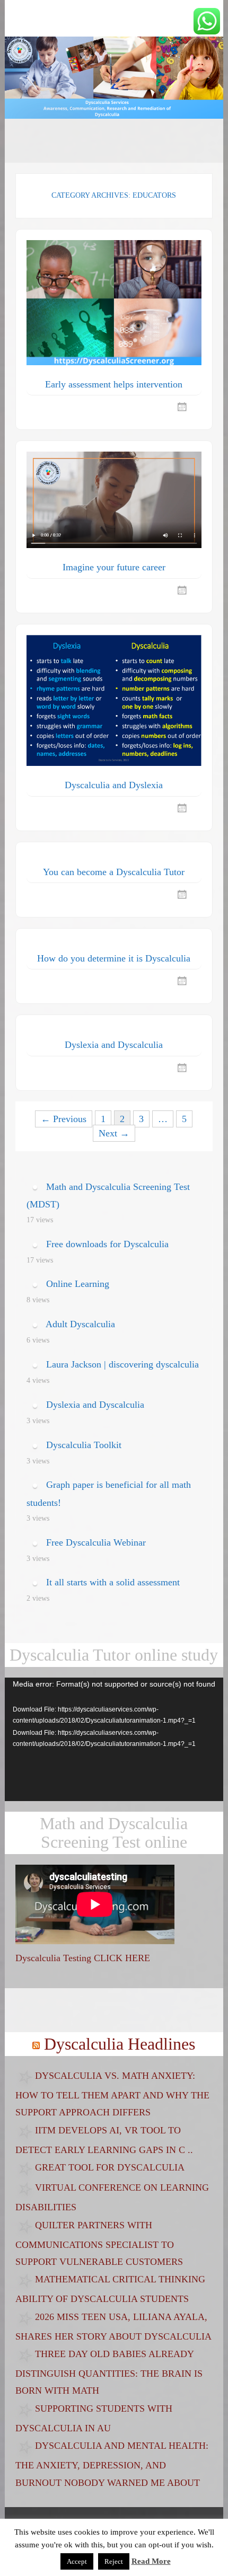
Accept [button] (77, 2561)
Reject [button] (114, 2561)
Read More (151, 2561)
